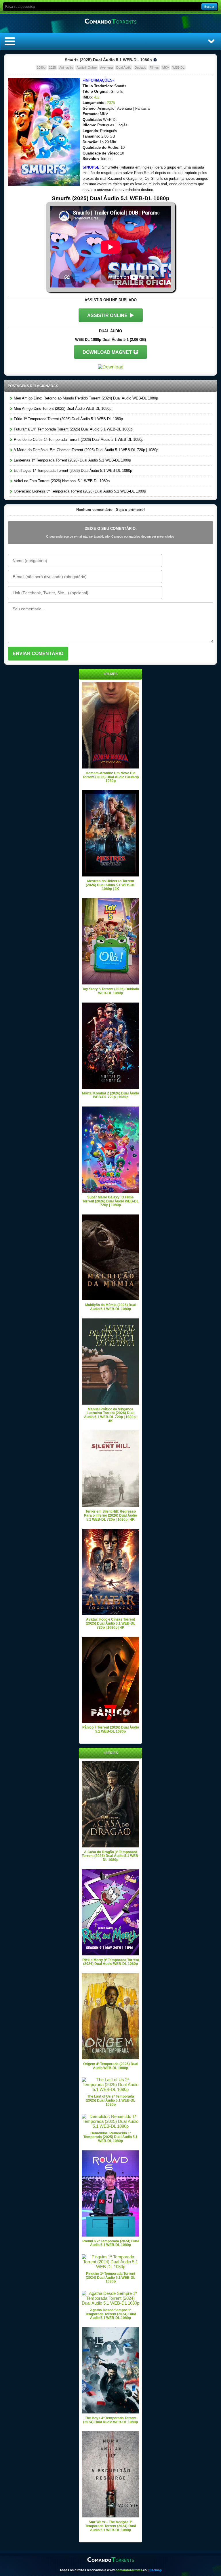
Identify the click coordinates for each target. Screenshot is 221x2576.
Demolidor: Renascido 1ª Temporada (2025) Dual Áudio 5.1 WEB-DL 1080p (110, 2137)
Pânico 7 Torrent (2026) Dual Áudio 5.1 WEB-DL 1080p (111, 1729)
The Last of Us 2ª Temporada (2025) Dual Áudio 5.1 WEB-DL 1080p (110, 2100)
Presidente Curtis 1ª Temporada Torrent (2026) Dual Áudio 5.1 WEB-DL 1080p (78, 440)
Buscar (209, 7)
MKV (166, 67)
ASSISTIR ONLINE (107, 315)
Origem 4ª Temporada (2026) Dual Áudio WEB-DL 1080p (111, 2066)
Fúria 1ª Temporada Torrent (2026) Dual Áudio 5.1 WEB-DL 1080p (68, 419)
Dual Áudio (124, 67)
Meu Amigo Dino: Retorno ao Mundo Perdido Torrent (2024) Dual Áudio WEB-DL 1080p (85, 398)
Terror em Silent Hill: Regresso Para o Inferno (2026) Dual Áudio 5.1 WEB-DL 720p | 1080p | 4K (110, 1515)
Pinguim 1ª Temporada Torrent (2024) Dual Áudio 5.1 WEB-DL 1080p (110, 2277)
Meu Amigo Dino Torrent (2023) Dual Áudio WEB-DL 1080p (62, 409)
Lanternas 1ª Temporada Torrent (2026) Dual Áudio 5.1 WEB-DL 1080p (72, 460)
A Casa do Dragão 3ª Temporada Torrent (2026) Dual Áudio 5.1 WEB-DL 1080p (110, 1856)
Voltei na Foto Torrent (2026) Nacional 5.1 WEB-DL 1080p (61, 481)
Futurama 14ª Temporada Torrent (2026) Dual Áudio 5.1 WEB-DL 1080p (73, 429)
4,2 (97, 97)
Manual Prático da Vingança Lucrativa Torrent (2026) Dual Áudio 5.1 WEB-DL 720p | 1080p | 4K (111, 1415)
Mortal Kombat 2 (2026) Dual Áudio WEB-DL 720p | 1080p (110, 1095)
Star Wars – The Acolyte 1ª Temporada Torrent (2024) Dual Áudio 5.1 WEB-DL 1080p (110, 2526)
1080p (41, 67)
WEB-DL (178, 67)
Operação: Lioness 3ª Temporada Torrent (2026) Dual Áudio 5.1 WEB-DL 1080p (79, 491)
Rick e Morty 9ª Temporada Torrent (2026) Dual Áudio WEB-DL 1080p (111, 1962)
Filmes (154, 67)
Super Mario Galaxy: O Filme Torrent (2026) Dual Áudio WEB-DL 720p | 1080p (110, 1201)
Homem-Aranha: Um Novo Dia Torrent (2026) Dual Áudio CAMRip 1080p (111, 777)
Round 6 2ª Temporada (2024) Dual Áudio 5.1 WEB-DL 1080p (110, 2243)
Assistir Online (87, 67)
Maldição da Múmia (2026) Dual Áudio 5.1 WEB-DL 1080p (111, 1307)
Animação (66, 67)
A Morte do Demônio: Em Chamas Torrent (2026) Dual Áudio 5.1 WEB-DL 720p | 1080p (85, 450)
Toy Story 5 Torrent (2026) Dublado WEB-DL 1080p (111, 991)
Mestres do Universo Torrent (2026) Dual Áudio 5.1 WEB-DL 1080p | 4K (110, 885)
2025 (52, 67)
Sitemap (156, 2570)
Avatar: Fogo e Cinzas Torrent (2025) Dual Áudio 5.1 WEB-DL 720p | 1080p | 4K (110, 1623)
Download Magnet (107, 352)
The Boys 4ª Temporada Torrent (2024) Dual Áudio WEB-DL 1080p (110, 2420)
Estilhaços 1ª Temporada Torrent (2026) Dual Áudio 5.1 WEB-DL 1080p (72, 471)
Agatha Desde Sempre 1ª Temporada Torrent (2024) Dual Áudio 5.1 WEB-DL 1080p (110, 2314)
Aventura (106, 67)
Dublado (140, 67)
